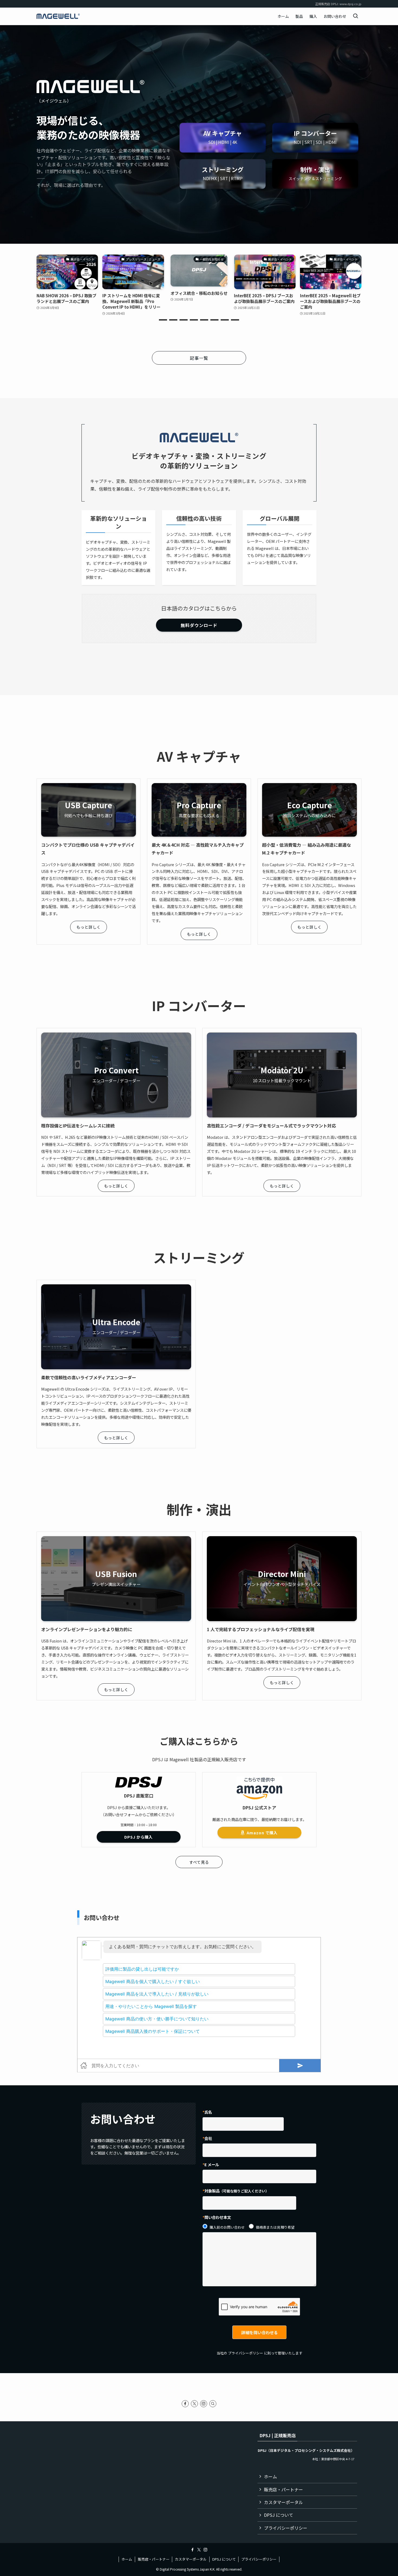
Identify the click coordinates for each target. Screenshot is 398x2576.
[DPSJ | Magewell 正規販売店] (58, 16)
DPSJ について (279, 2515)
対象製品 (237, 2191)
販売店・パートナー (283, 2489)
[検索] (213, 2404)
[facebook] (185, 2404)
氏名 (208, 2112)
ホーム (270, 2476)
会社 (208, 2138)
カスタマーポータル (283, 2502)
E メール (212, 2164)
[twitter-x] (194, 2404)
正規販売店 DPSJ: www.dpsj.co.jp (338, 4)
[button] (163, 320)
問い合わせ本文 (218, 2217)
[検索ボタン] (355, 16)
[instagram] (204, 2404)
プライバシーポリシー (246, 2353)
